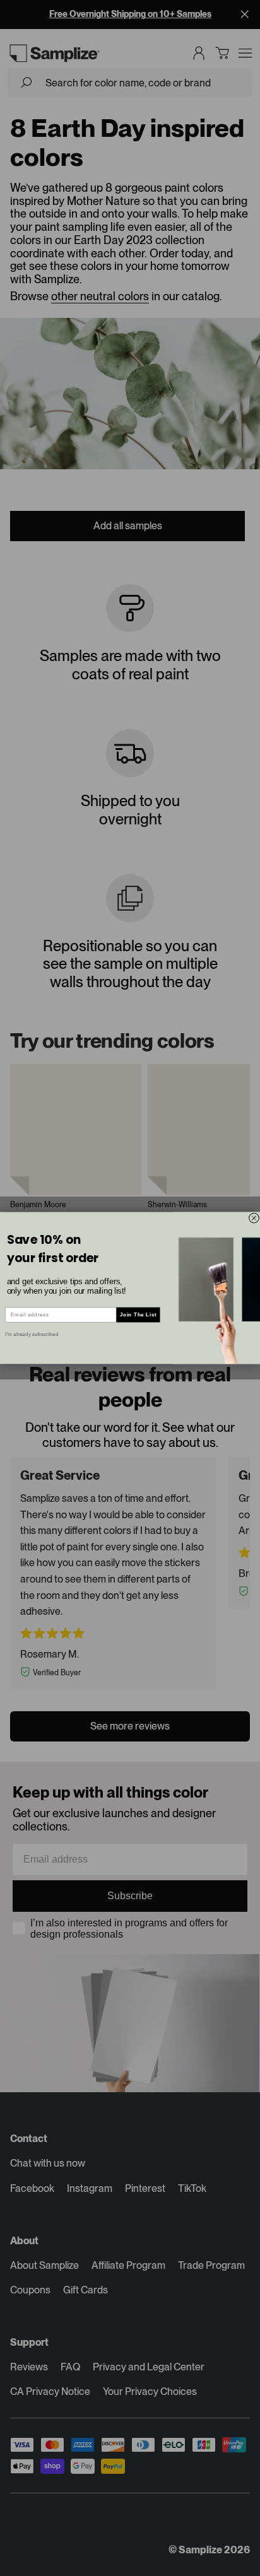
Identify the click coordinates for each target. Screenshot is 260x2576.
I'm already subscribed (32, 1334)
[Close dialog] (254, 1218)
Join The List (139, 1315)
